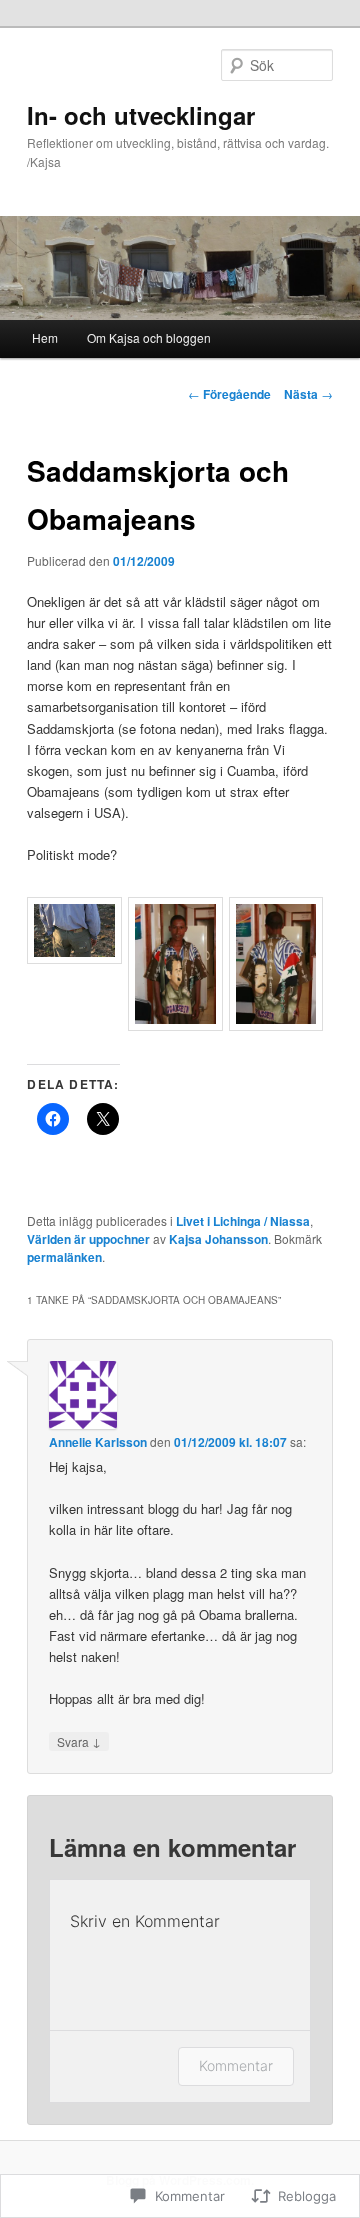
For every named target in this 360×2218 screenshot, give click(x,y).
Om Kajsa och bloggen (149, 337)
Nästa (308, 394)
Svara (79, 1741)
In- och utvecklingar (141, 115)
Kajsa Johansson (218, 1239)
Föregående (229, 394)
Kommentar (236, 2065)
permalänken (64, 1257)
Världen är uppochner (88, 1239)
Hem (45, 337)
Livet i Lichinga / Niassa (243, 1221)
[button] (77, 933)
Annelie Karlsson (98, 1442)
